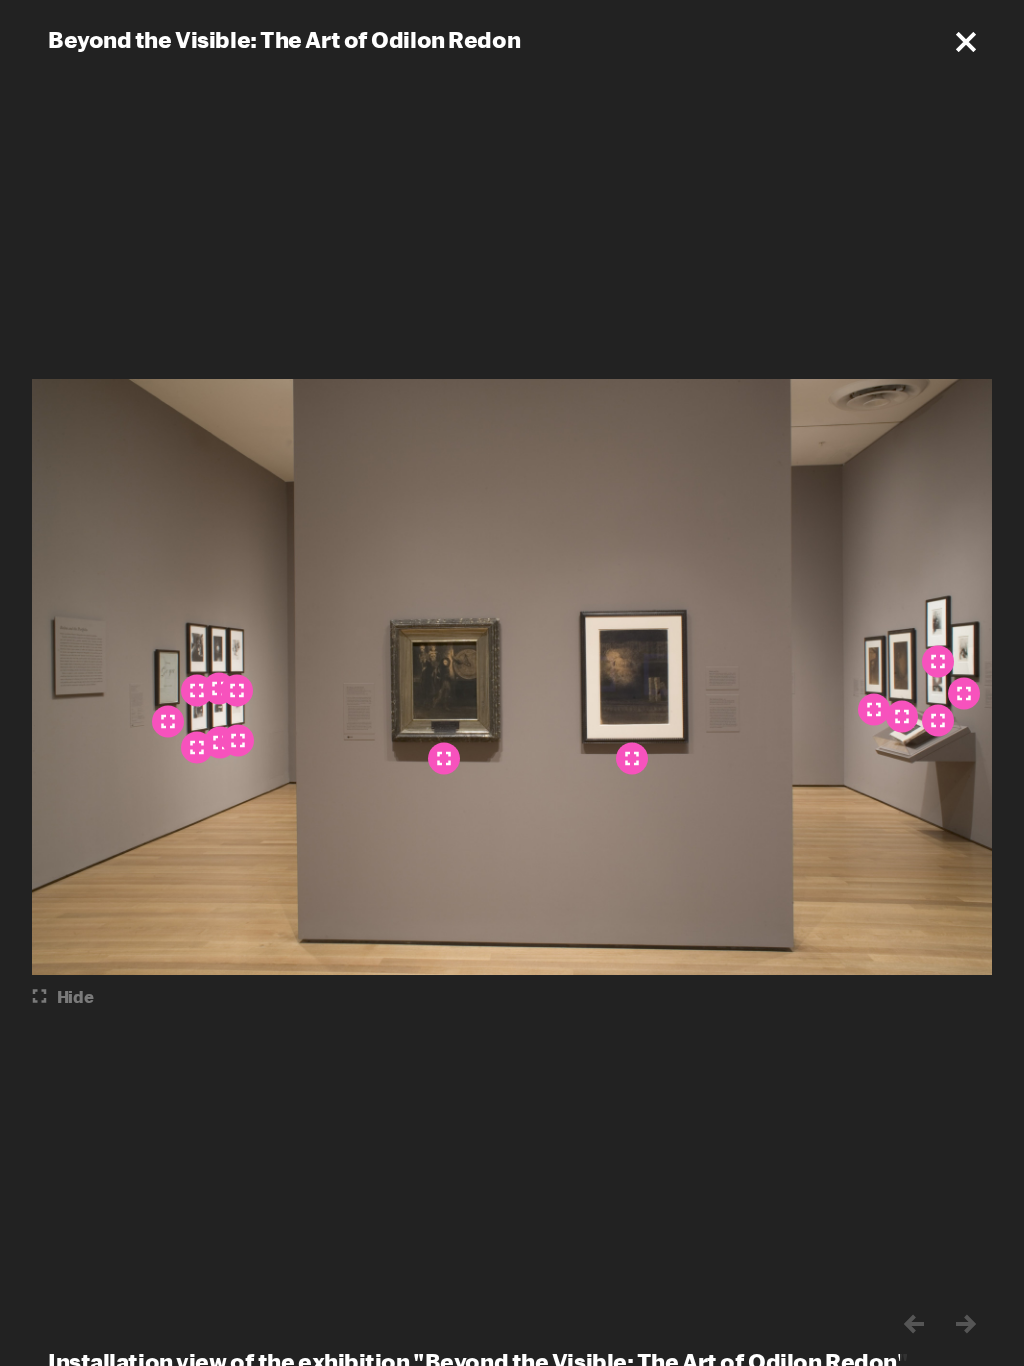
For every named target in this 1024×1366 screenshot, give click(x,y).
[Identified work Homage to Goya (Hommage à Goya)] (168, 722)
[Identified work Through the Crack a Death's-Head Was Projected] (874, 710)
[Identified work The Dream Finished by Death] (902, 717)
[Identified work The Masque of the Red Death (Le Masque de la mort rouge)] (444, 759)
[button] (966, 42)
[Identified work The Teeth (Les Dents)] (632, 759)
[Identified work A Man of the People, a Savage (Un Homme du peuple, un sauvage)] (964, 694)
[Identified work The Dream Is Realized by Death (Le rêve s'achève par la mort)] (938, 721)
